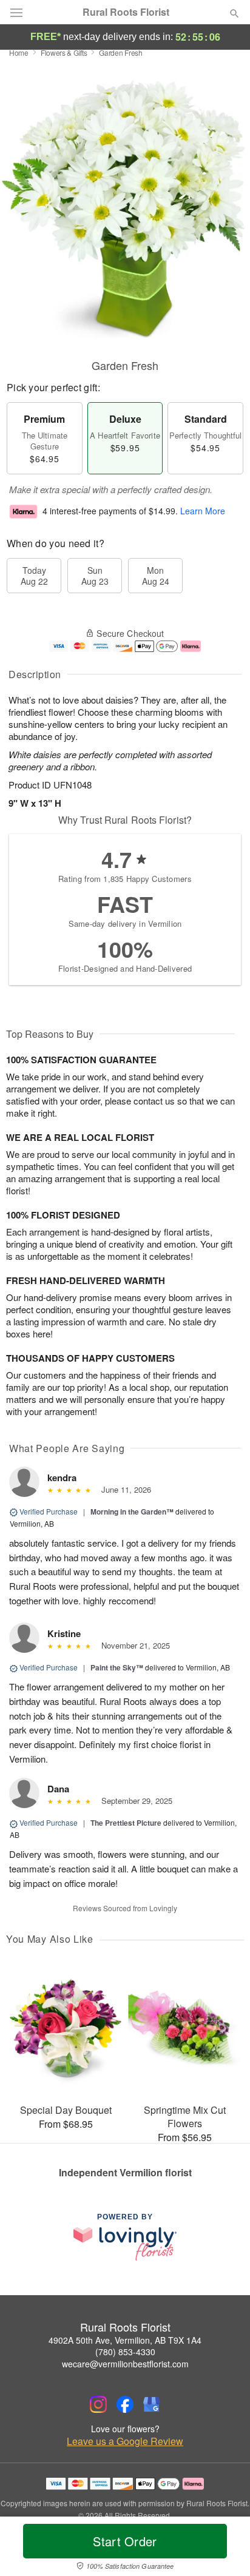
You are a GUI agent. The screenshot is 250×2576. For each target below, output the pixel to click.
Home (19, 52)
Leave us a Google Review (125, 2441)
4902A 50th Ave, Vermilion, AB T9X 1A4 (125, 2340)
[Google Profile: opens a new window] (152, 2404)
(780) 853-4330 (125, 2352)
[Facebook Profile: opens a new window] (125, 2404)
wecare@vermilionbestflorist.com (125, 2364)
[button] (224, 2549)
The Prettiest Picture (126, 1823)
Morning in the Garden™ (132, 1512)
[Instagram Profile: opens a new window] (98, 2404)
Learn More (203, 511)
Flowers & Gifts (64, 52)
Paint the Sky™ (117, 1667)
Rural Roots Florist (126, 12)
